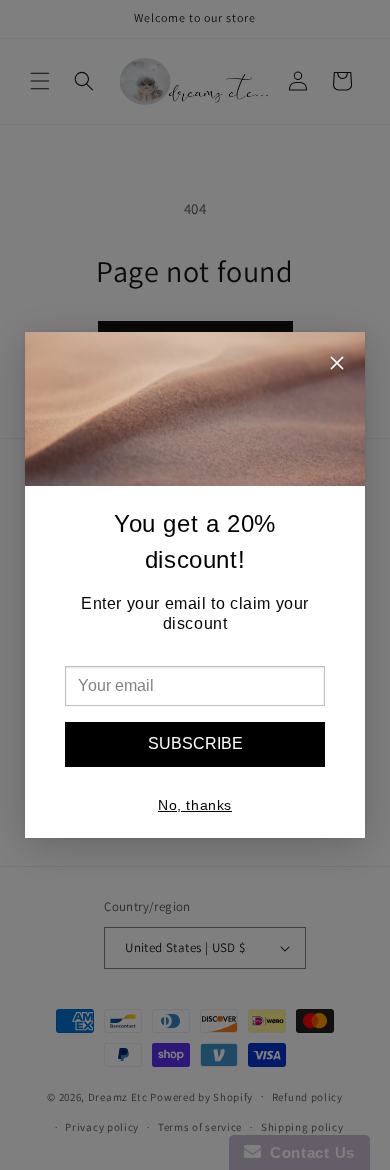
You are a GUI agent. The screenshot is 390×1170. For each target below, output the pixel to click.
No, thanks (195, 805)
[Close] (337, 365)
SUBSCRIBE (195, 743)
